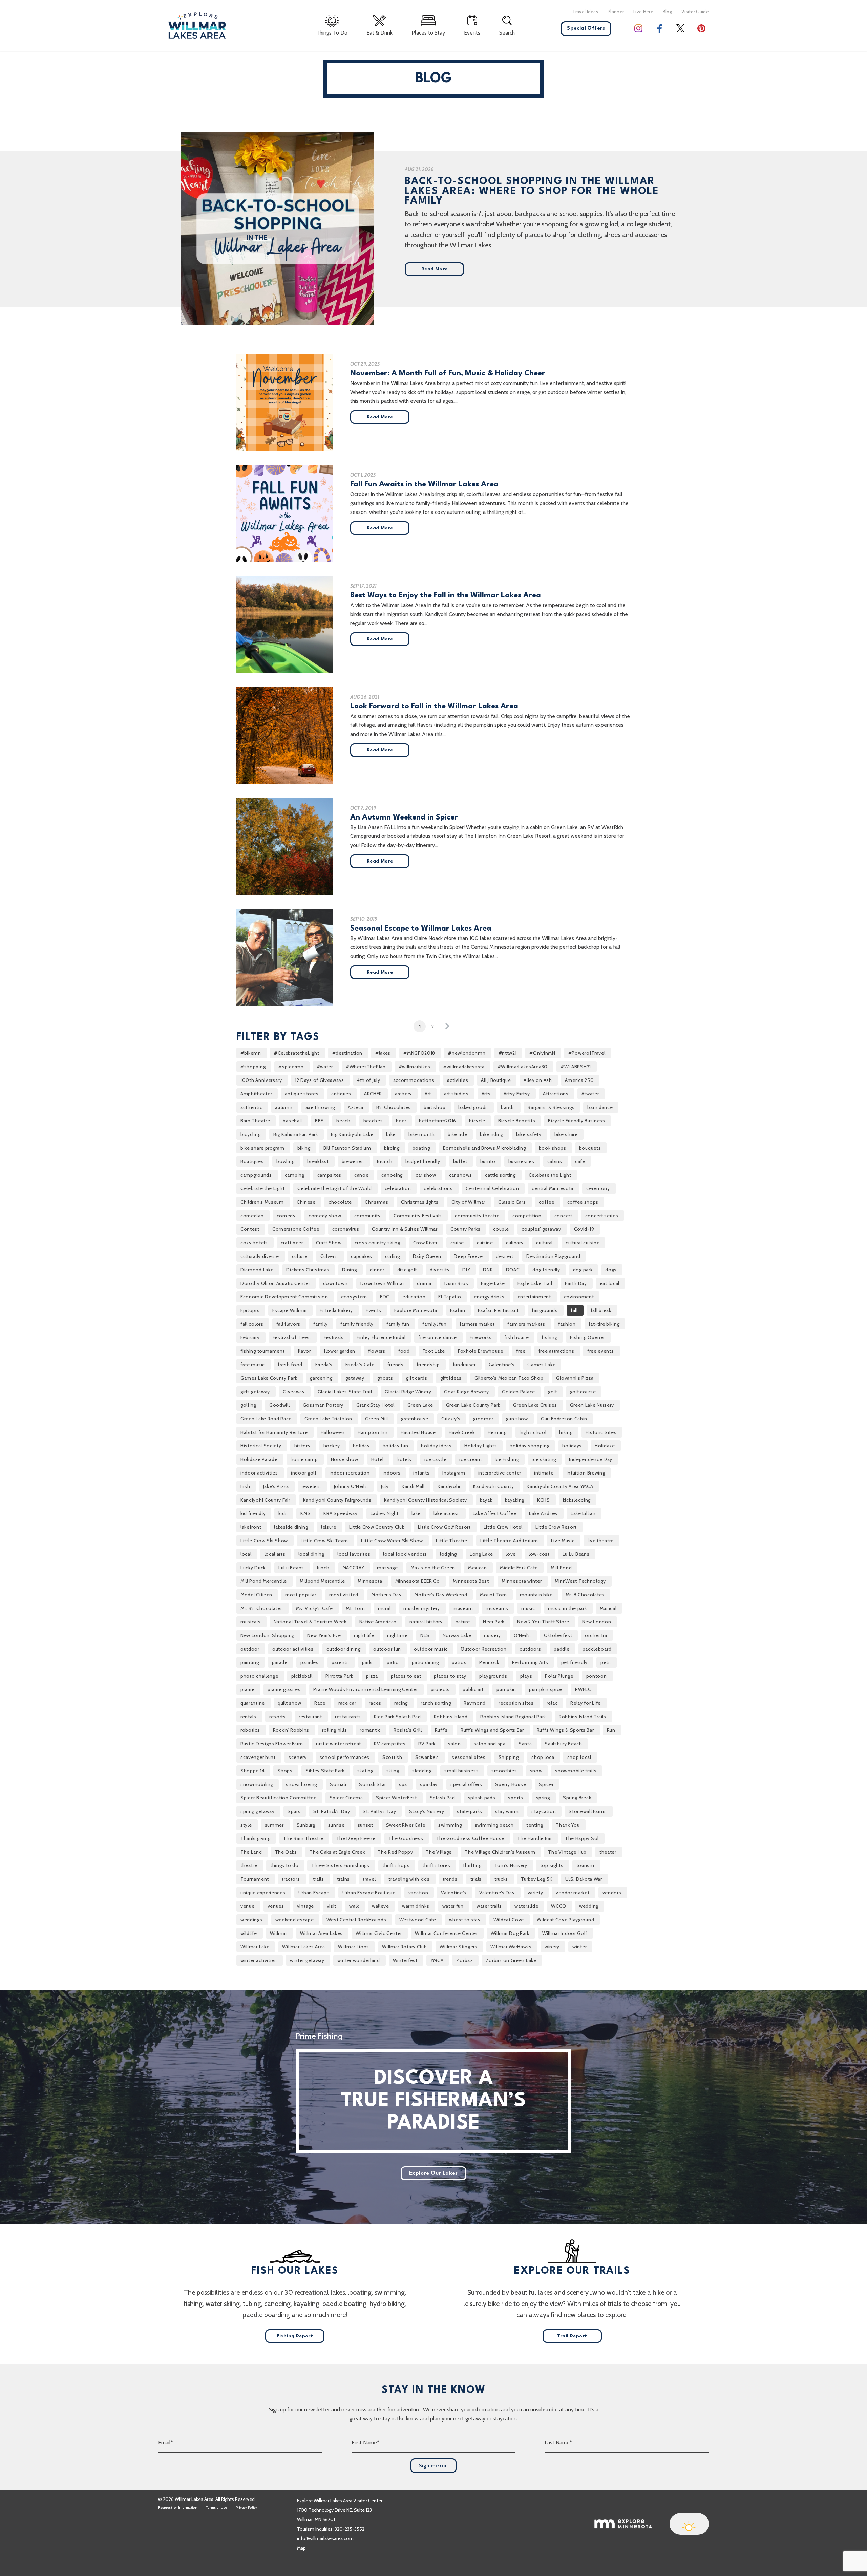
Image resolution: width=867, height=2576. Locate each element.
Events (472, 33)
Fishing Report (295, 2336)
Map (301, 2548)
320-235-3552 (350, 2529)
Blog (667, 12)
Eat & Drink (379, 33)
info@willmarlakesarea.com (325, 2538)
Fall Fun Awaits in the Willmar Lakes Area (424, 484)
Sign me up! (433, 2466)
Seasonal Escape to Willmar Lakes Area (421, 929)
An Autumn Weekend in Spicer (404, 817)
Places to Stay (428, 33)
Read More (435, 269)
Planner (616, 12)
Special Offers (586, 29)
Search (507, 33)
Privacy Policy (247, 2507)
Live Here (643, 12)
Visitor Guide (695, 12)
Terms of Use (217, 2507)
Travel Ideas (585, 12)
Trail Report (572, 2336)
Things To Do (332, 33)
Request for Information (178, 2507)
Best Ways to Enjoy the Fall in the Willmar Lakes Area (446, 595)
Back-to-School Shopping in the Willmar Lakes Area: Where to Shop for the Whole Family (532, 191)
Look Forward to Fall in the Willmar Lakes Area (434, 706)
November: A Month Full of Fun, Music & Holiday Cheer (448, 373)
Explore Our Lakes (433, 2173)
